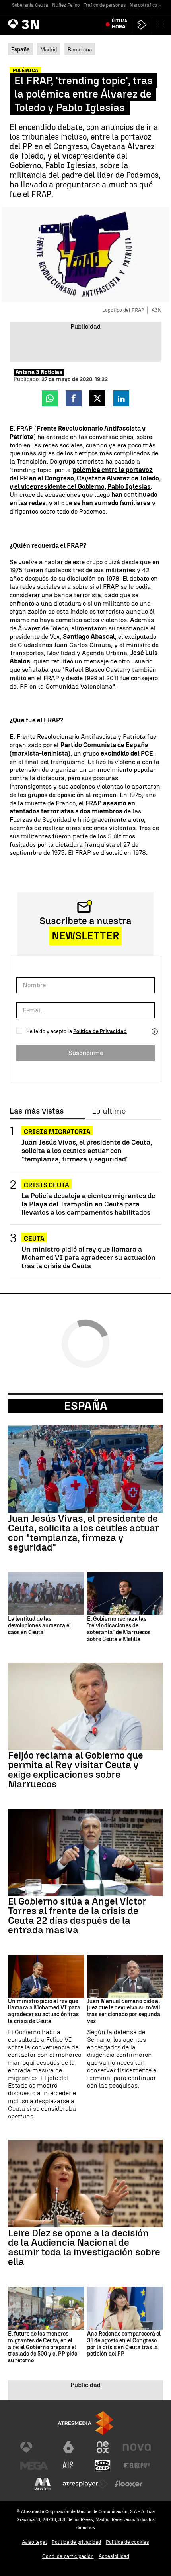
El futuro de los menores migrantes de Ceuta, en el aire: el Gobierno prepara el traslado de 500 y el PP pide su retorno (43, 2347)
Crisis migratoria (57, 1132)
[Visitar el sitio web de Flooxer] (128, 2484)
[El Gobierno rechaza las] (125, 1593)
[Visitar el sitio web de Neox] (103, 2447)
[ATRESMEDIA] (85, 2423)
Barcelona (80, 49)
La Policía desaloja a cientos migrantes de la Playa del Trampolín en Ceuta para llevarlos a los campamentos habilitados (88, 1204)
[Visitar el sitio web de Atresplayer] (85, 2484)
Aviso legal (34, 2542)
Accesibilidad (114, 2556)
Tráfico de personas (105, 5)
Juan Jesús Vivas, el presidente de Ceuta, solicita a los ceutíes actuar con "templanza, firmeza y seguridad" (87, 1150)
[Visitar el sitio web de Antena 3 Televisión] (34, 2447)
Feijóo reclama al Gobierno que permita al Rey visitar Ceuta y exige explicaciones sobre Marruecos (76, 1770)
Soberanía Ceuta (30, 5)
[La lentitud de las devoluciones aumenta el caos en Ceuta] (46, 1593)
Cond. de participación (68, 2556)
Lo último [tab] (109, 1111)
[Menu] (161, 24)
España (86, 1406)
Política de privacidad (76, 2542)
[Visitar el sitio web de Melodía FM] (43, 2484)
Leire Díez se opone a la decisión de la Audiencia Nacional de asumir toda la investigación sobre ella (84, 2247)
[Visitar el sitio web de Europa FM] (137, 2466)
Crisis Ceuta (47, 1185)
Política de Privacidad (100, 1031)
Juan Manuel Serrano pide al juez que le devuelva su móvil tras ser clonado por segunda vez (124, 2011)
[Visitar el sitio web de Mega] (34, 2466)
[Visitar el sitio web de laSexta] (68, 2447)
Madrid (49, 49)
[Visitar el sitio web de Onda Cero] (103, 2466)
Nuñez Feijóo (66, 5)
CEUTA (34, 1239)
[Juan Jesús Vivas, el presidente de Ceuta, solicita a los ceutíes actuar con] (85, 1469)
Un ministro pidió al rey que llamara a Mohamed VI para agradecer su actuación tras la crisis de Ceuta (88, 1257)
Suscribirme (86, 1053)
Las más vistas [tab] (37, 1111)
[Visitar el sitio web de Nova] (137, 2447)
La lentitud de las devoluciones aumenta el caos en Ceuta (39, 1626)
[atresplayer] (142, 25)
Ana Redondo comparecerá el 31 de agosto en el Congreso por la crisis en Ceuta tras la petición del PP (124, 2344)
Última (120, 24)
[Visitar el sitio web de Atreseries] (68, 2466)
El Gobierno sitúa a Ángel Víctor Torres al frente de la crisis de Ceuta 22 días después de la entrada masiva (77, 1916)
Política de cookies (127, 2542)
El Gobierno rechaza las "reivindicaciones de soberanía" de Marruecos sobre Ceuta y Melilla (119, 1629)
